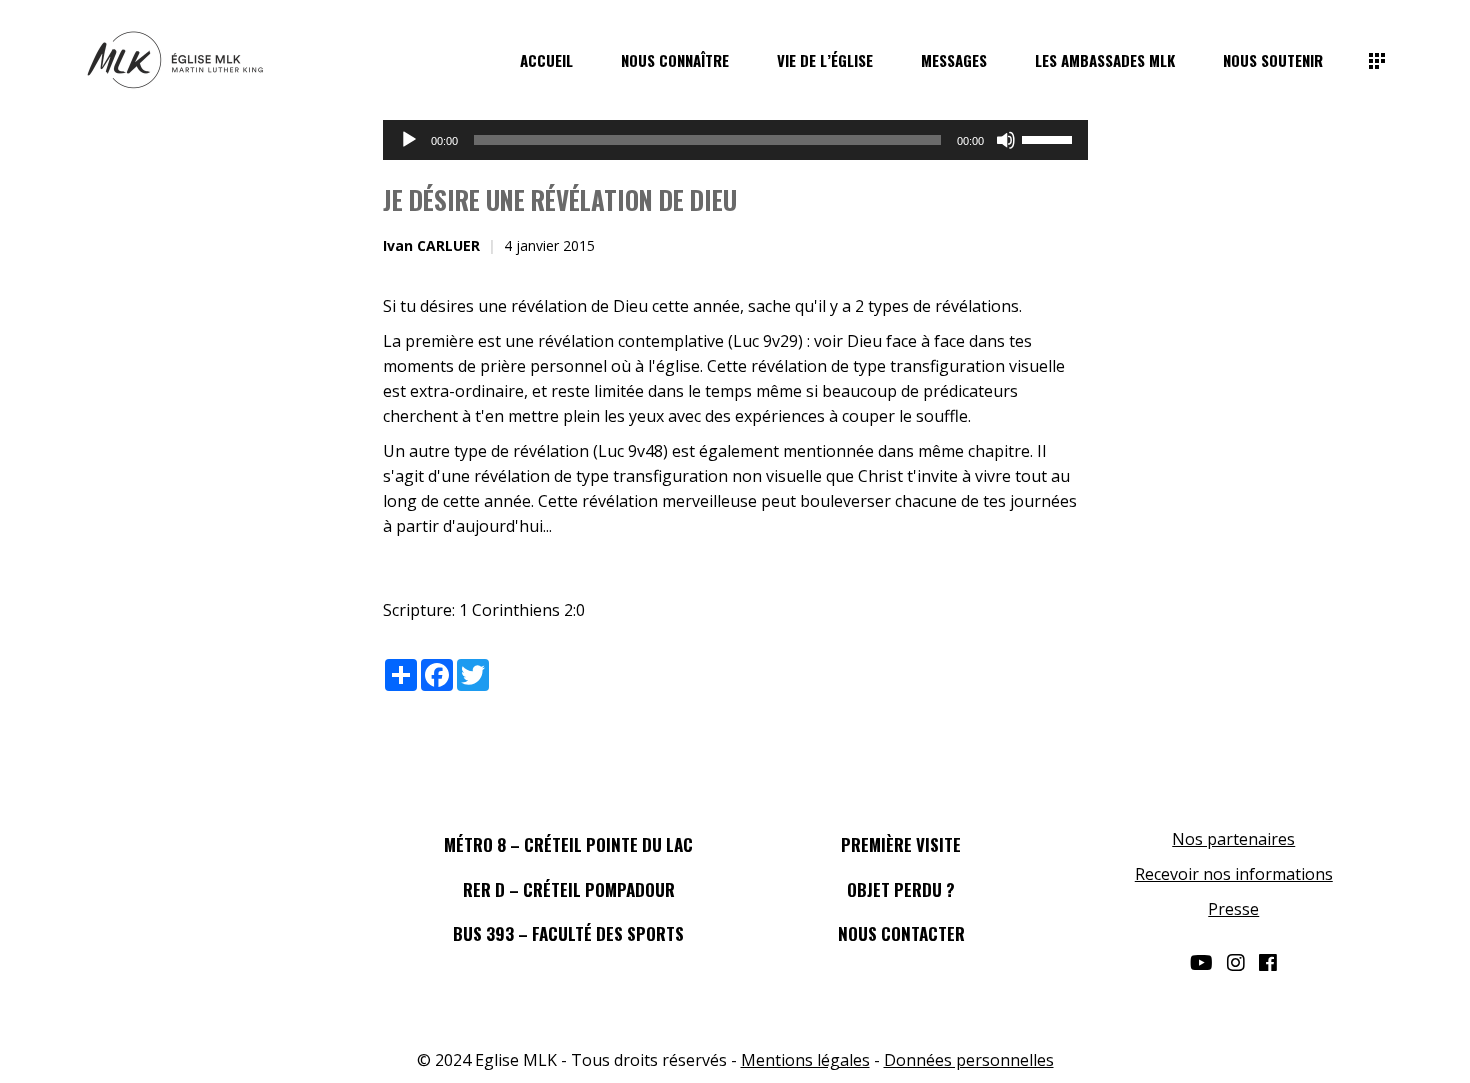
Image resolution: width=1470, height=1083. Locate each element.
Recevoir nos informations (1234, 874)
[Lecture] (409, 140)
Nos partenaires (1233, 839)
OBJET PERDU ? (901, 889)
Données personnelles (969, 1060)
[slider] (1050, 138)
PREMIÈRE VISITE (901, 844)
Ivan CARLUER (431, 245)
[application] (735, 140)
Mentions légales (805, 1060)
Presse (1233, 909)
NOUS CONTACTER (901, 933)
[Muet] (1006, 140)
